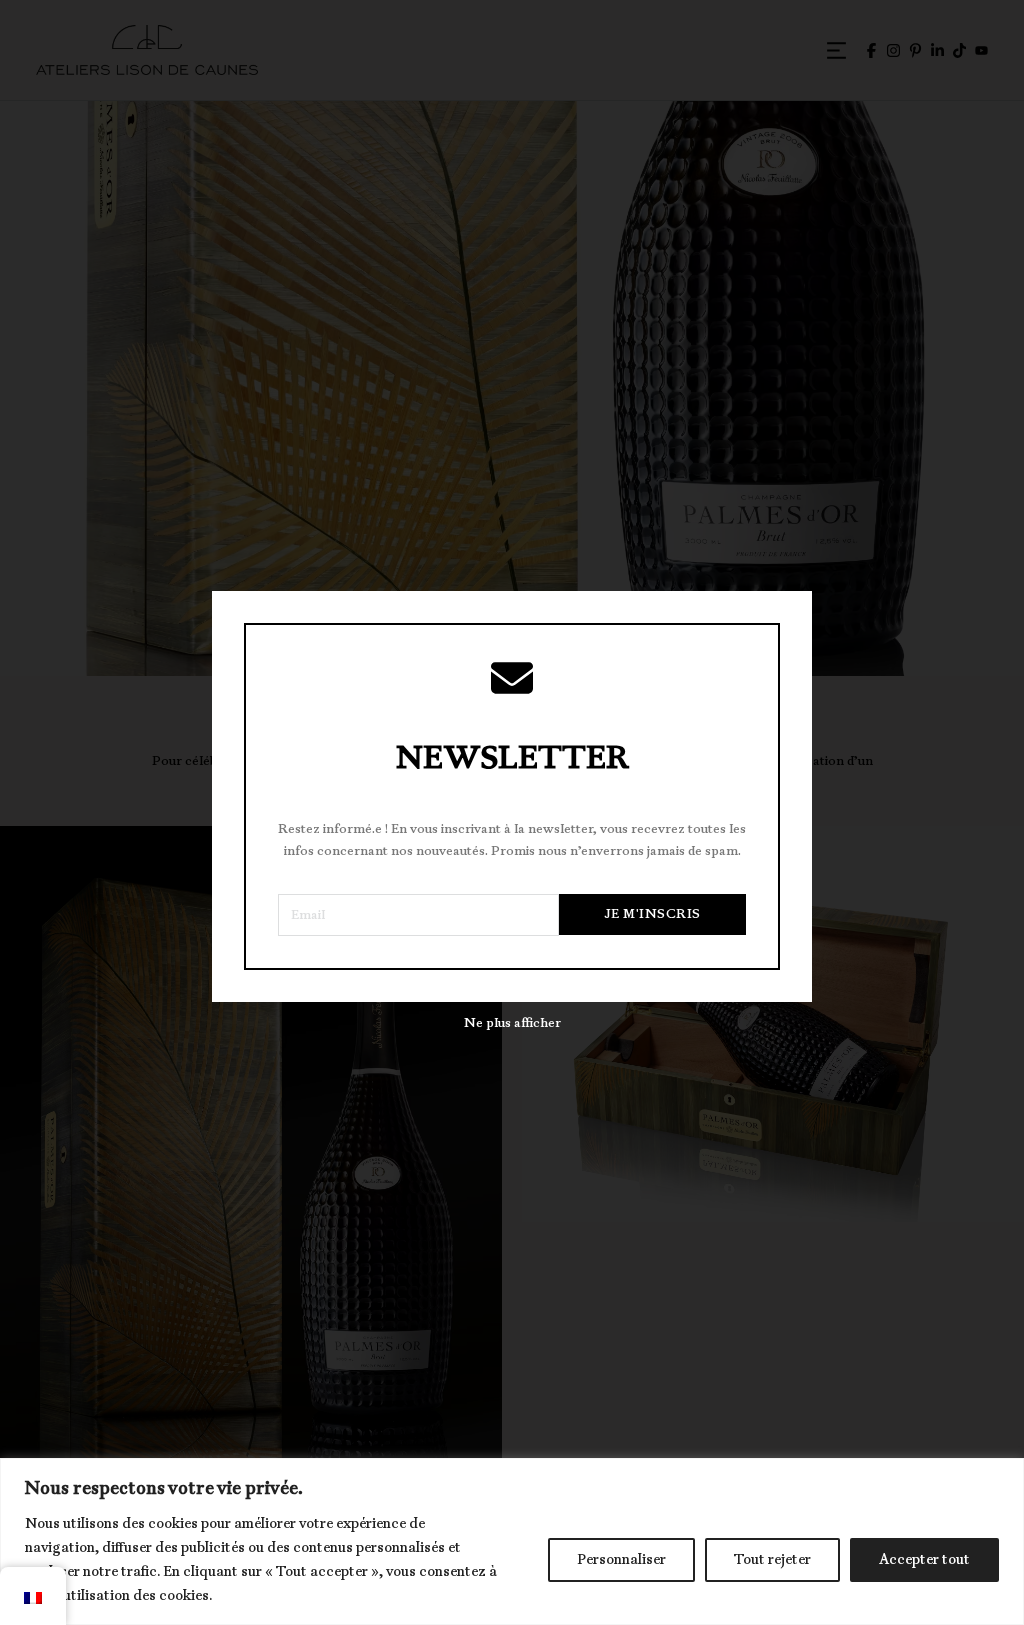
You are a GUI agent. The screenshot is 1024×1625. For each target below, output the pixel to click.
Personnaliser (621, 1559)
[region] (512, 1541)
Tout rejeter (772, 1559)
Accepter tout (924, 1559)
